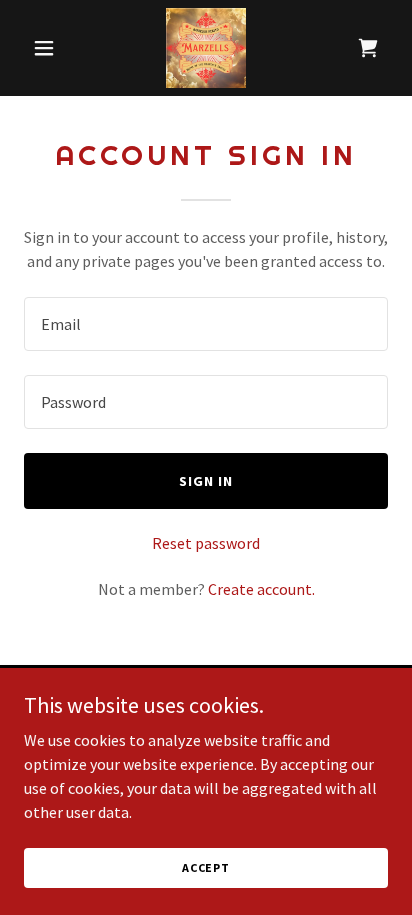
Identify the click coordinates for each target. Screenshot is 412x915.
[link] (206, 48)
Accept (206, 867)
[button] (51, 48)
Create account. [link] (261, 589)
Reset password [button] (206, 543)
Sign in (206, 481)
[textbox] (206, 324)
